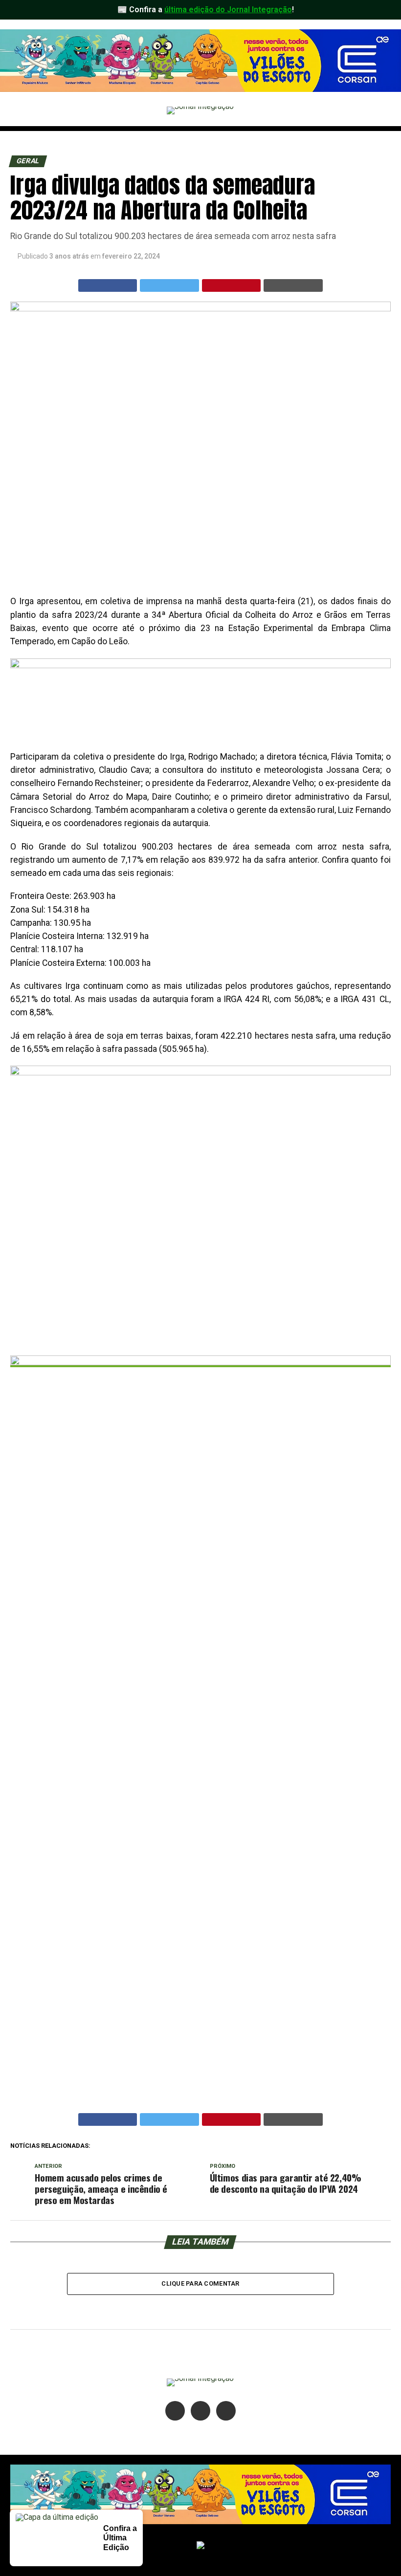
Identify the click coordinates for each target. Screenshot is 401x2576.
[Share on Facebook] (108, 285)
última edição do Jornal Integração (228, 10)
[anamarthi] (200, 666)
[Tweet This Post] (169, 285)
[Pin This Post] (232, 285)
